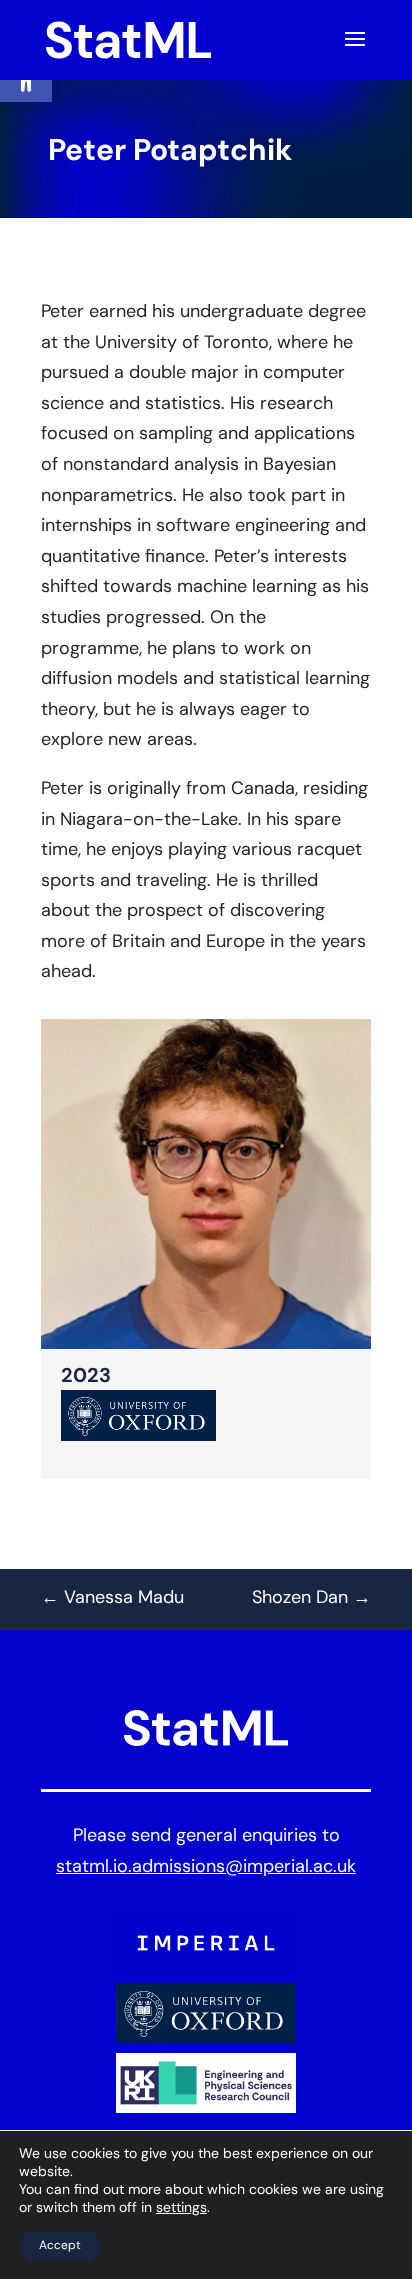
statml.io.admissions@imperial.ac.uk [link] (206, 1868)
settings (181, 2208)
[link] (128, 41)
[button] (355, 52)
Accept (60, 2246)
